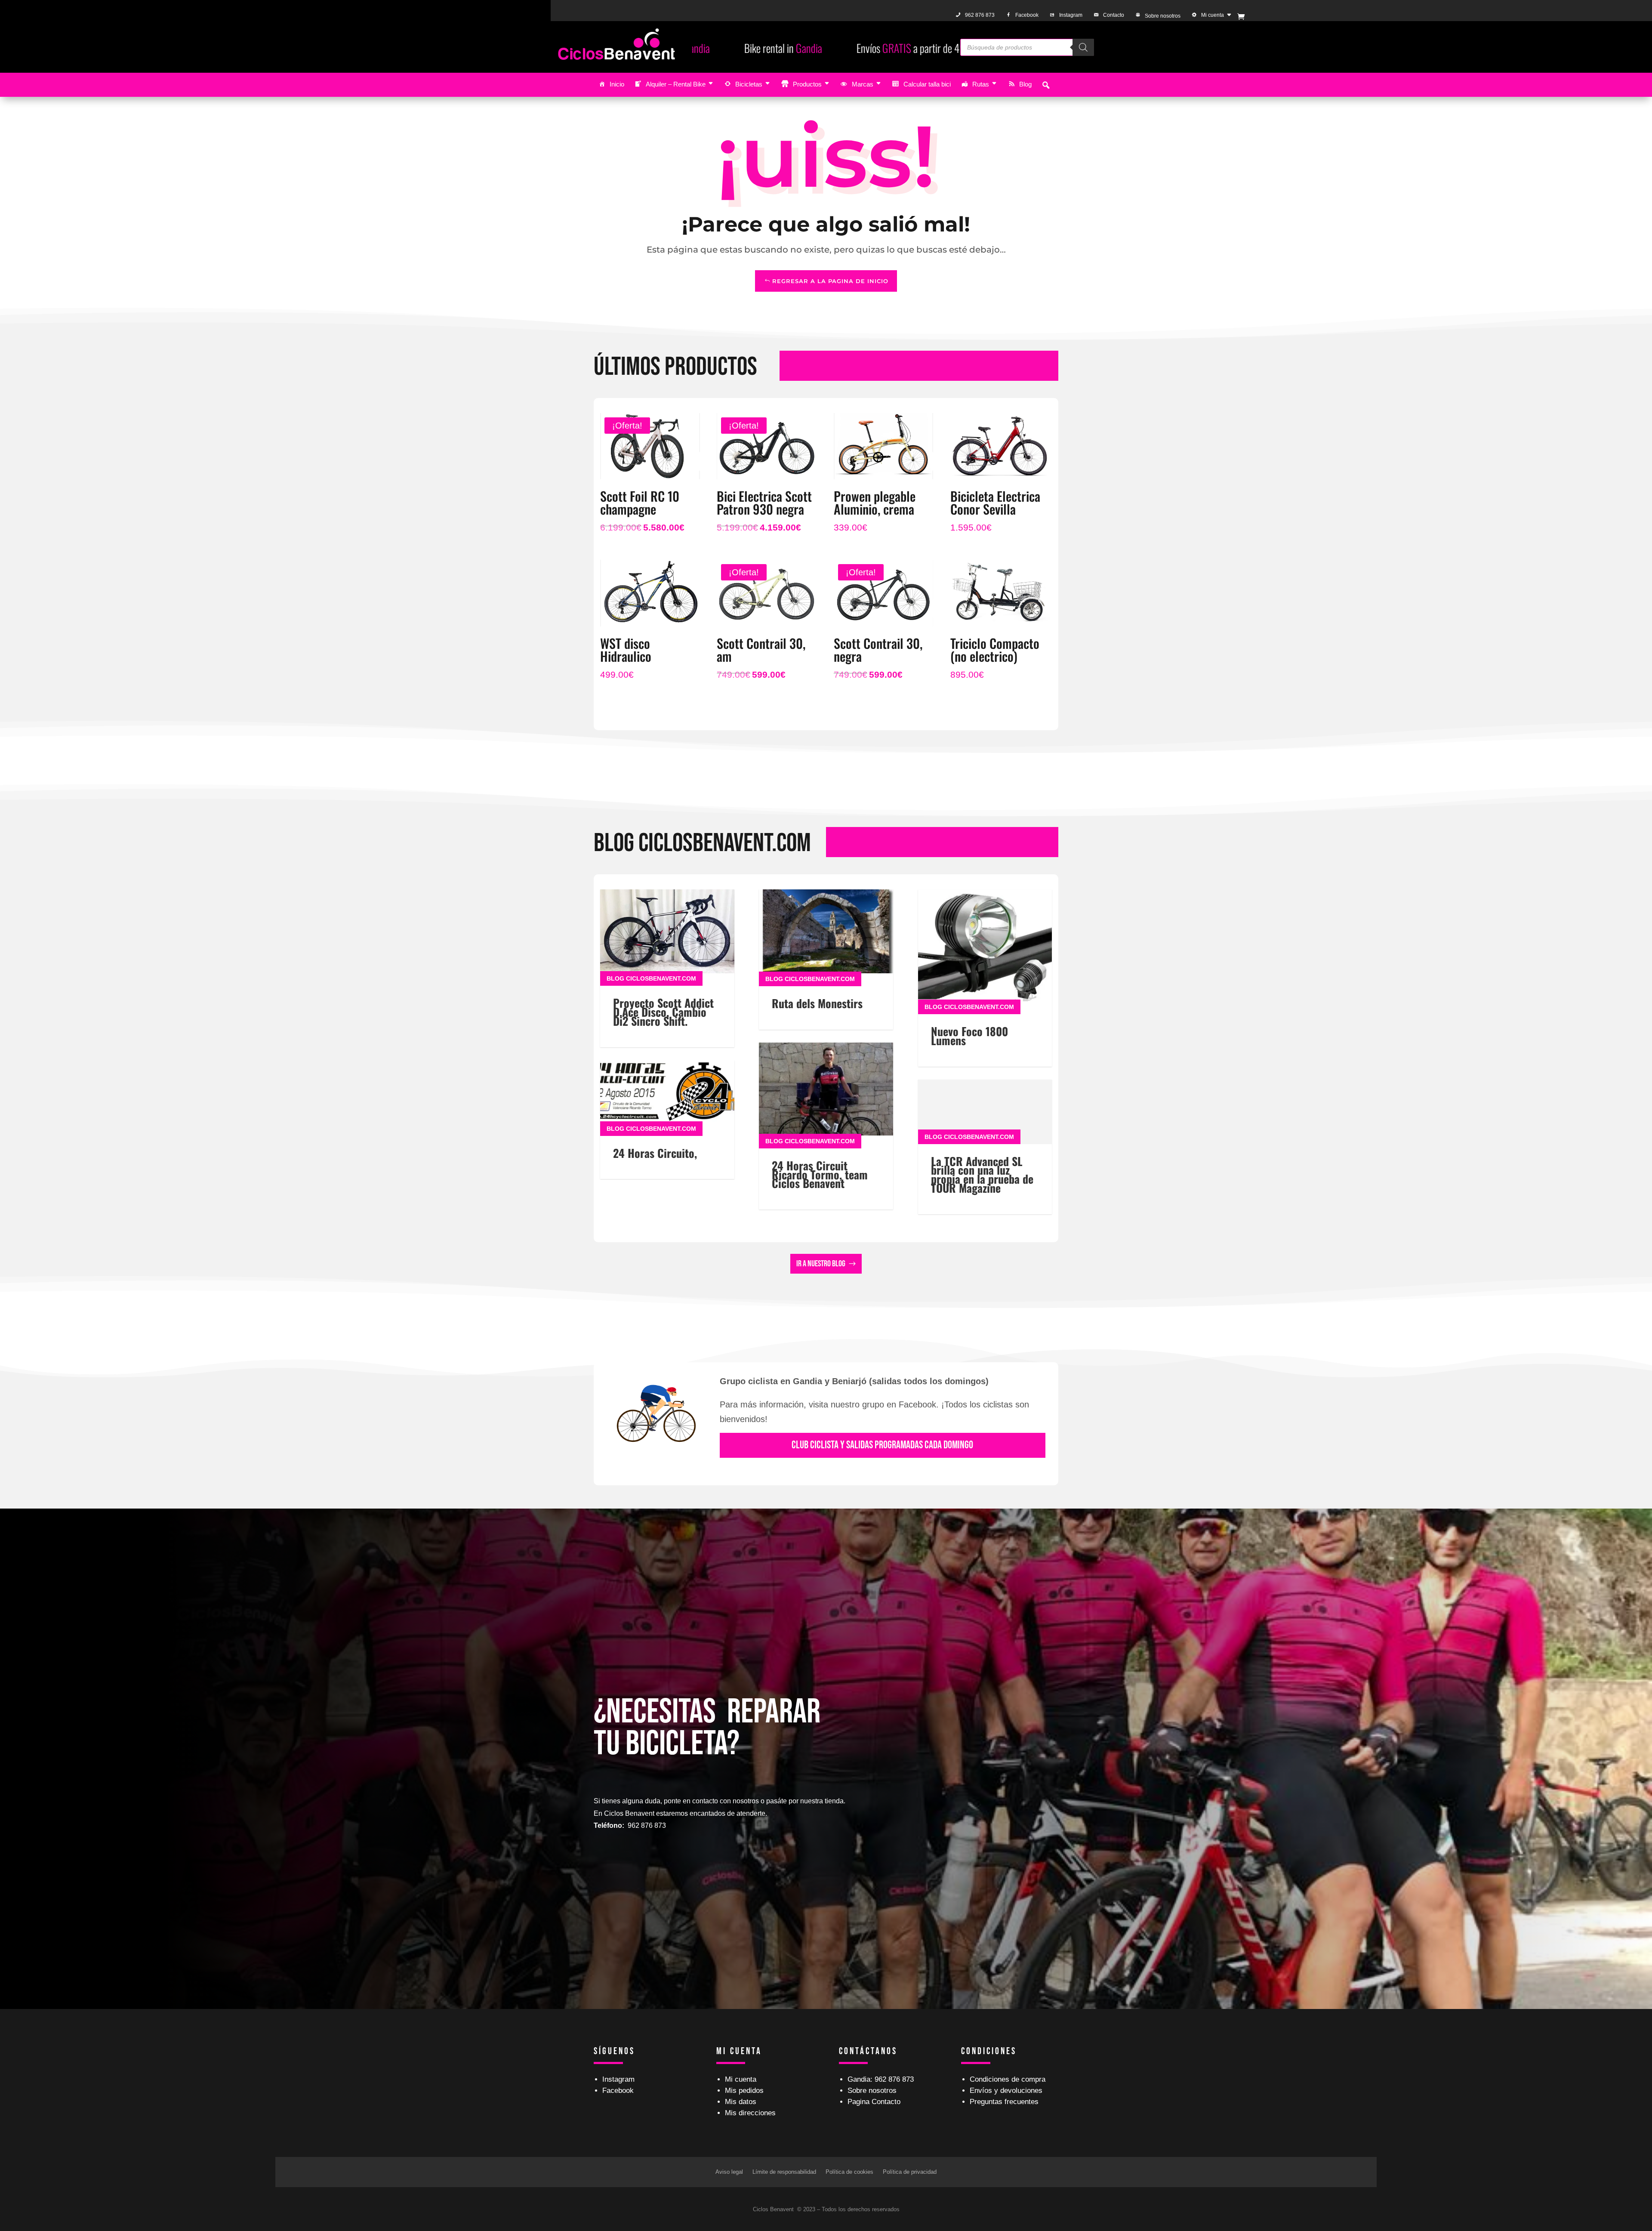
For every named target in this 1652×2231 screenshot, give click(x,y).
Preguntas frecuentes (1004, 2102)
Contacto (1114, 15)
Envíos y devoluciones (1006, 2091)
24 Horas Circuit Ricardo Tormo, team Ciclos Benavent (820, 1174)
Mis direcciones (750, 2113)
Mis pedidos (744, 2091)
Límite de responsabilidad (784, 2172)
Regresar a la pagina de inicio (830, 281)
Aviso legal (729, 2172)
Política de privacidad (910, 2172)
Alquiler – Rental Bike (676, 84)
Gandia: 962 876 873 (881, 2079)
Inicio (617, 84)
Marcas (863, 84)
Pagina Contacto (874, 2102)
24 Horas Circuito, (655, 1153)
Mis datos (741, 2102)
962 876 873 (980, 15)
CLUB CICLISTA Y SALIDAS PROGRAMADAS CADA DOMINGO (882, 1445)
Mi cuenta (1213, 15)
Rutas (981, 84)
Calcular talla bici (927, 84)
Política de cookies (849, 2172)
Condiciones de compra (1008, 2079)
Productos (807, 84)
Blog (1025, 84)
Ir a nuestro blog (821, 1264)
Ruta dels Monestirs (817, 1003)
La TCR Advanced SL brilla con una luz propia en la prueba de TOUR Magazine (982, 1174)
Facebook (1027, 15)
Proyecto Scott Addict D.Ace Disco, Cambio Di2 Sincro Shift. (663, 1012)
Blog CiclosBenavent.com (651, 978)
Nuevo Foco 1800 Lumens (969, 1036)
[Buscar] (1083, 47)
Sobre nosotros (1163, 16)
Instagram (1071, 15)
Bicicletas (749, 84)
